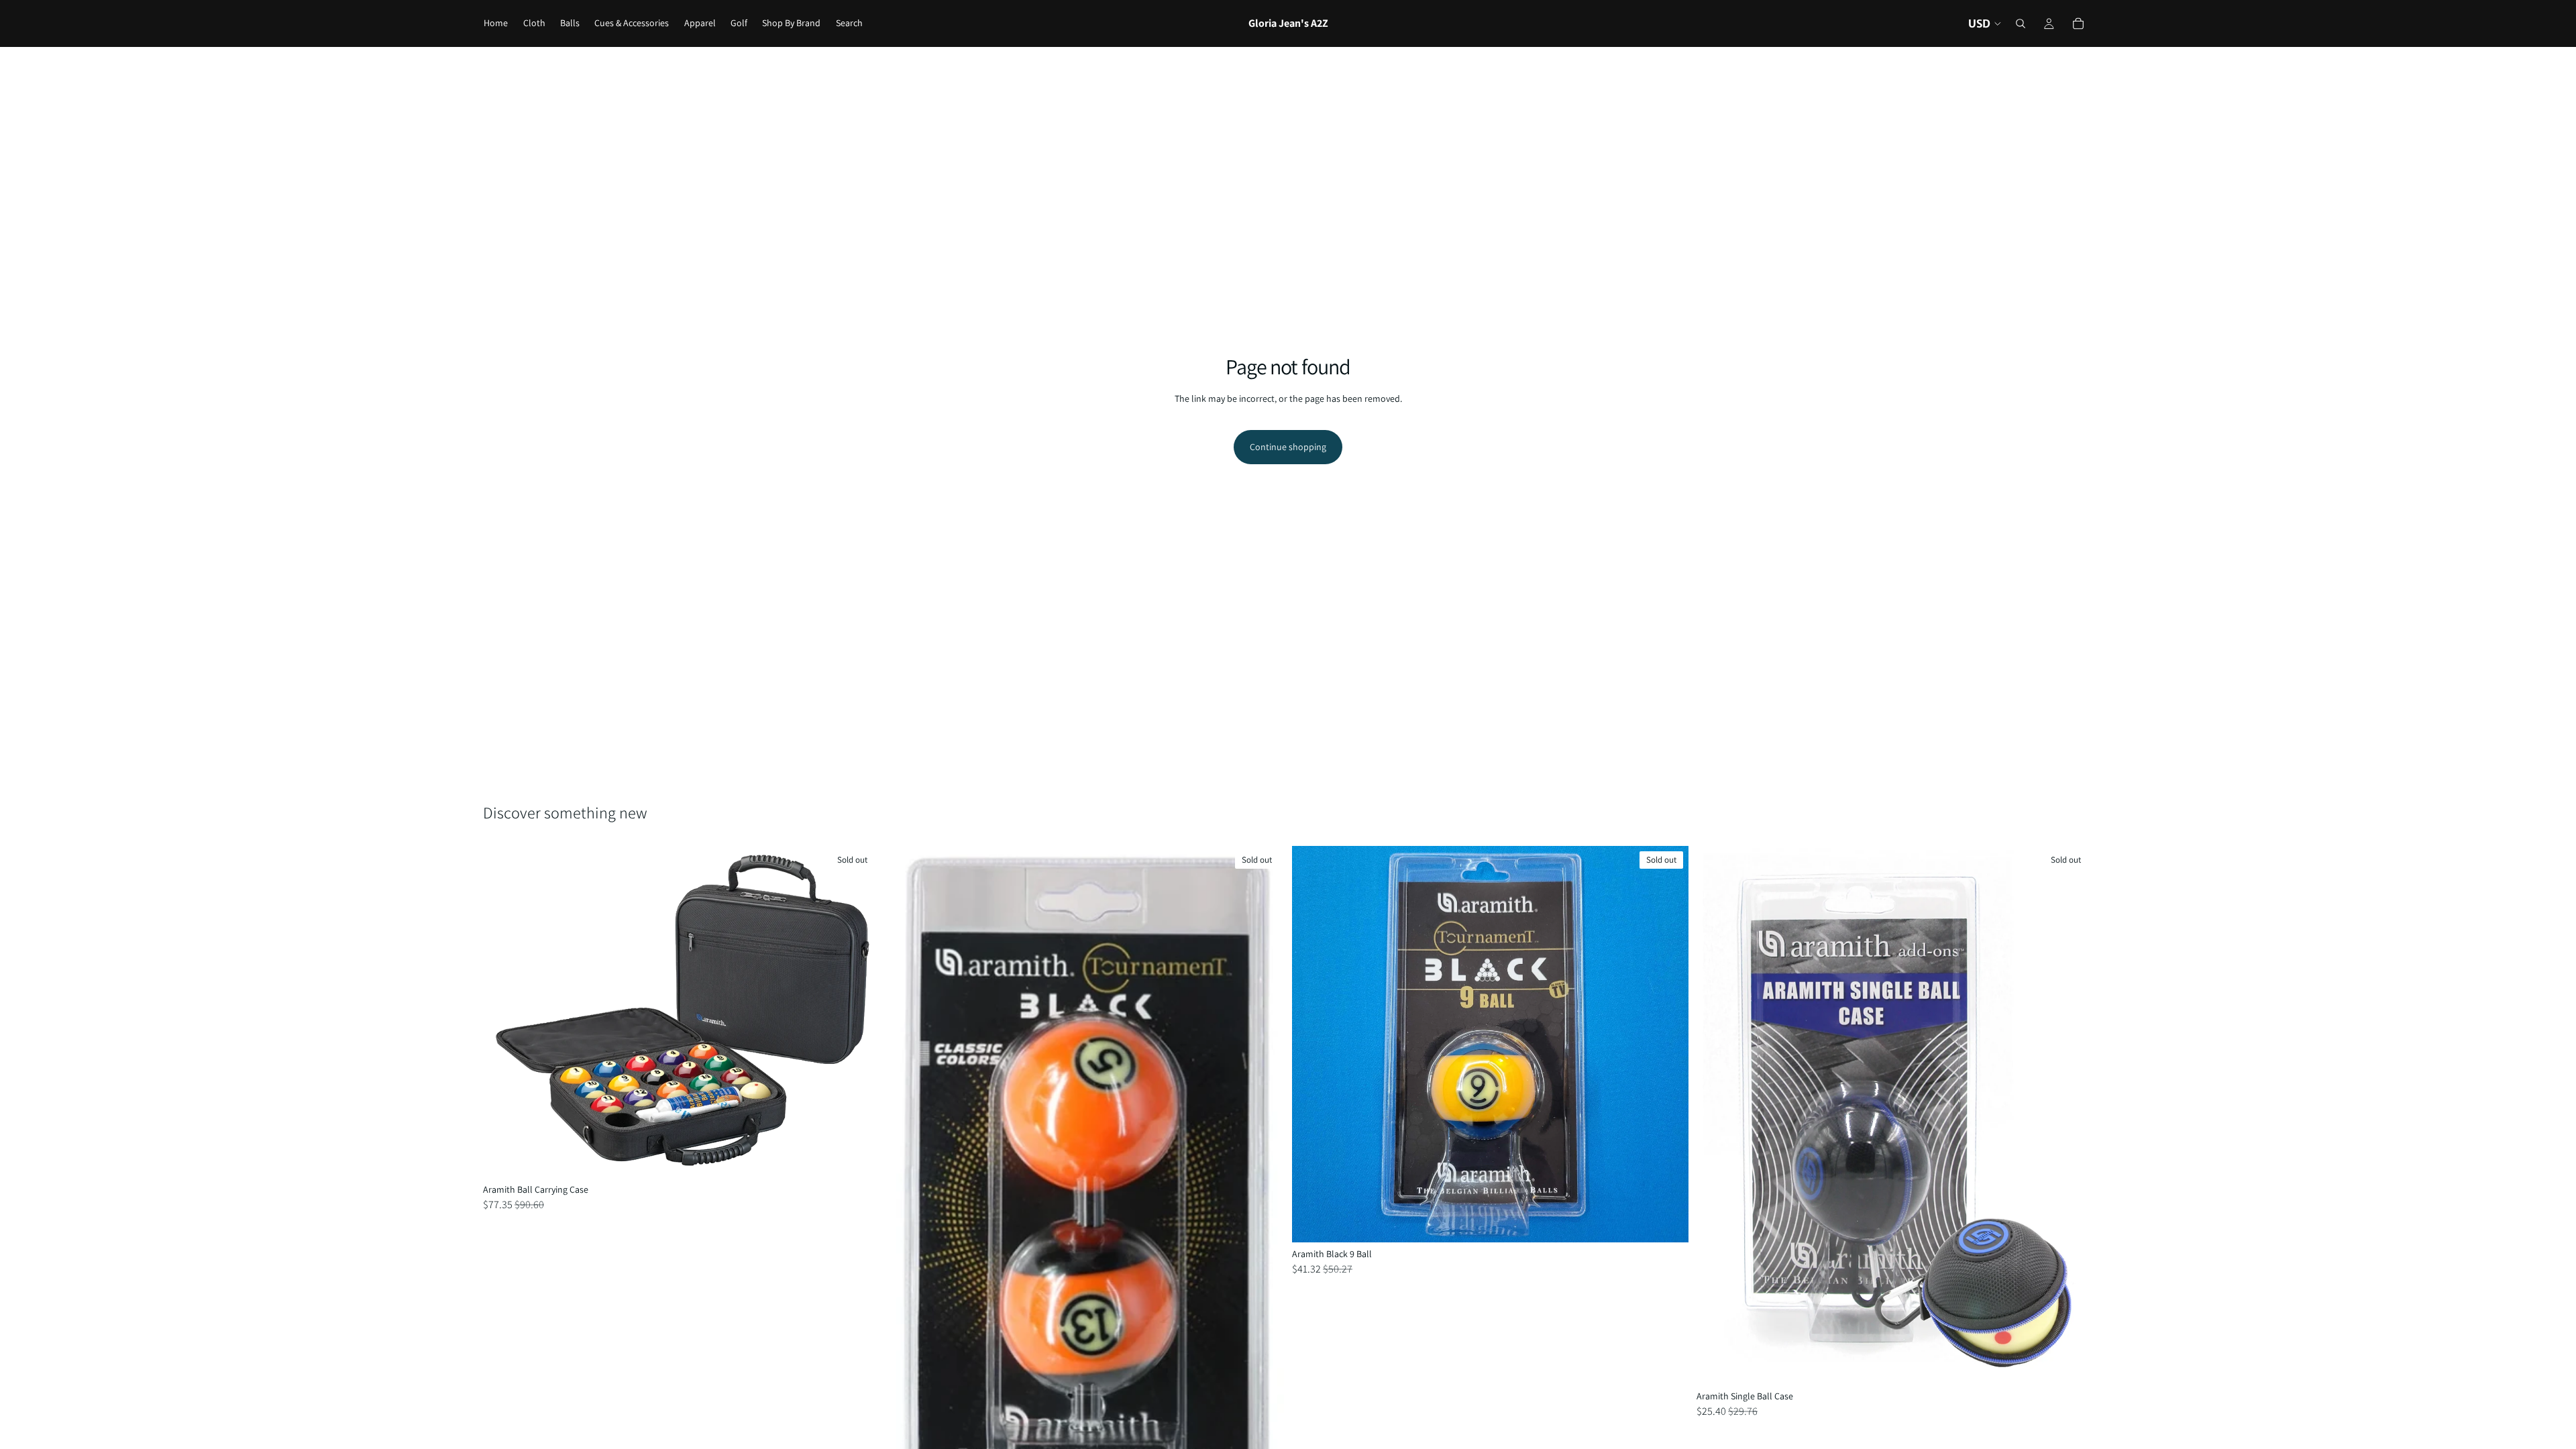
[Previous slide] (1312, 1044)
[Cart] (2078, 23)
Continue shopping (1288, 447)
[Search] (2021, 23)
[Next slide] (1668, 1044)
